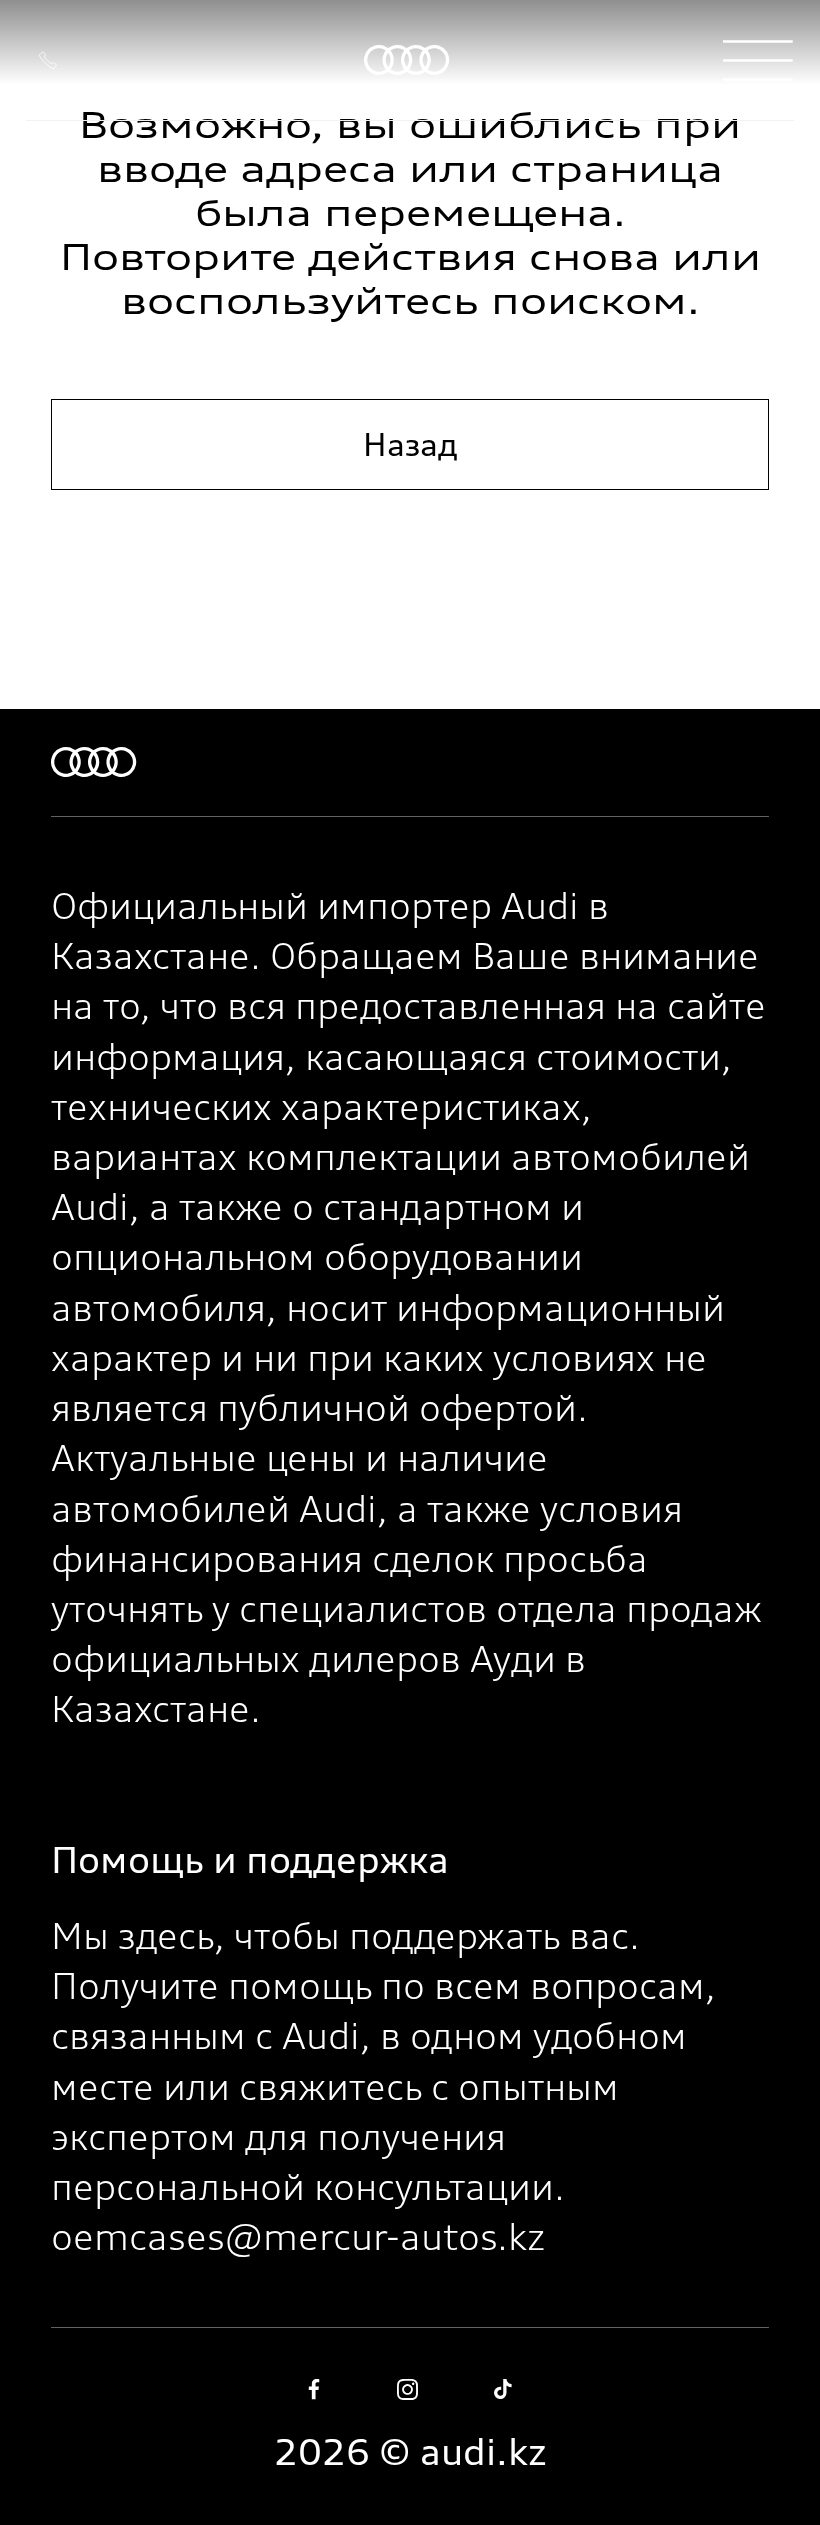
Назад (410, 444)
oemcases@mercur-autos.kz (298, 2237)
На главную (410, 560)
